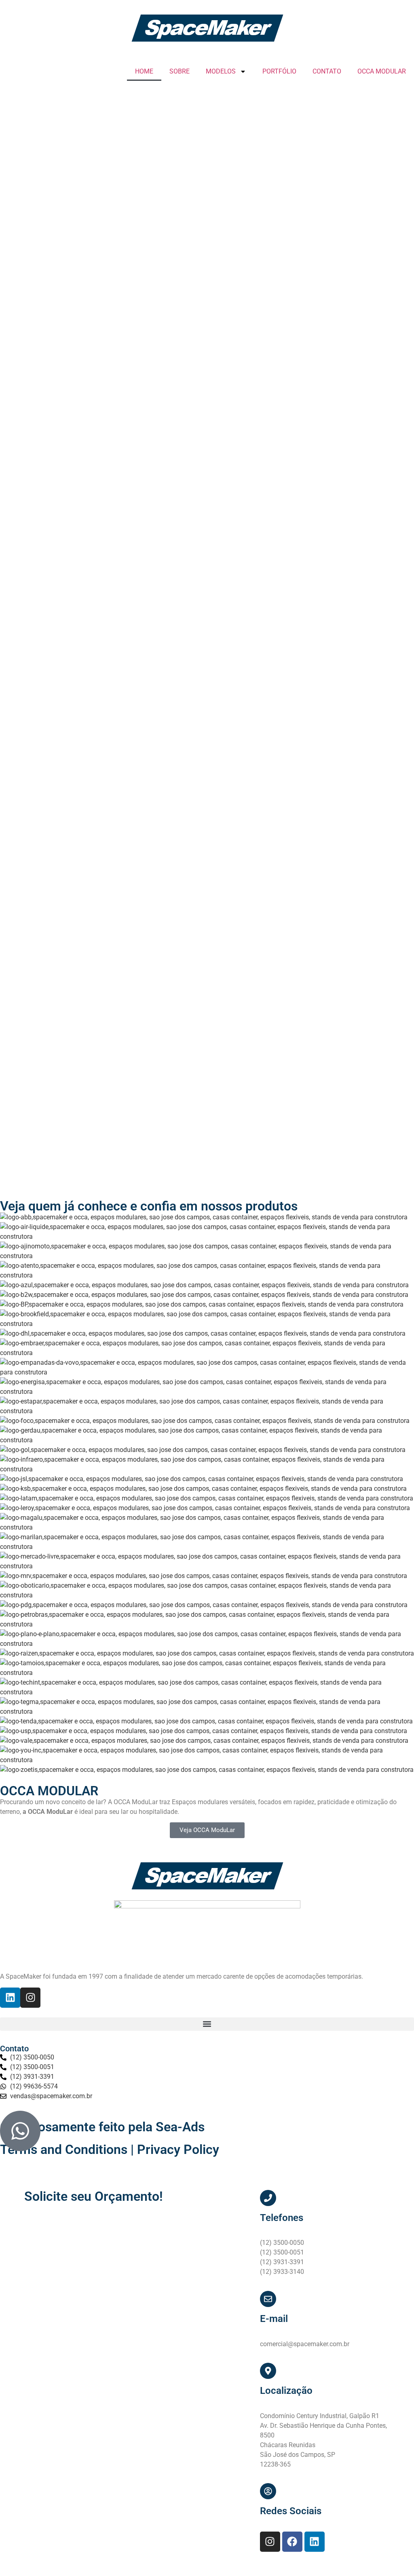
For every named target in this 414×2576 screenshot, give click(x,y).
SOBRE (180, 71)
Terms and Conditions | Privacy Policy (110, 2149)
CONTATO (327, 71)
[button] (207, 2024)
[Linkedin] (10, 1998)
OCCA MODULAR (382, 71)
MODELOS (221, 71)
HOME (144, 71)
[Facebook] (292, 2542)
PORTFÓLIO (279, 71)
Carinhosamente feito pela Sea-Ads (102, 2127)
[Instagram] (30, 1998)
